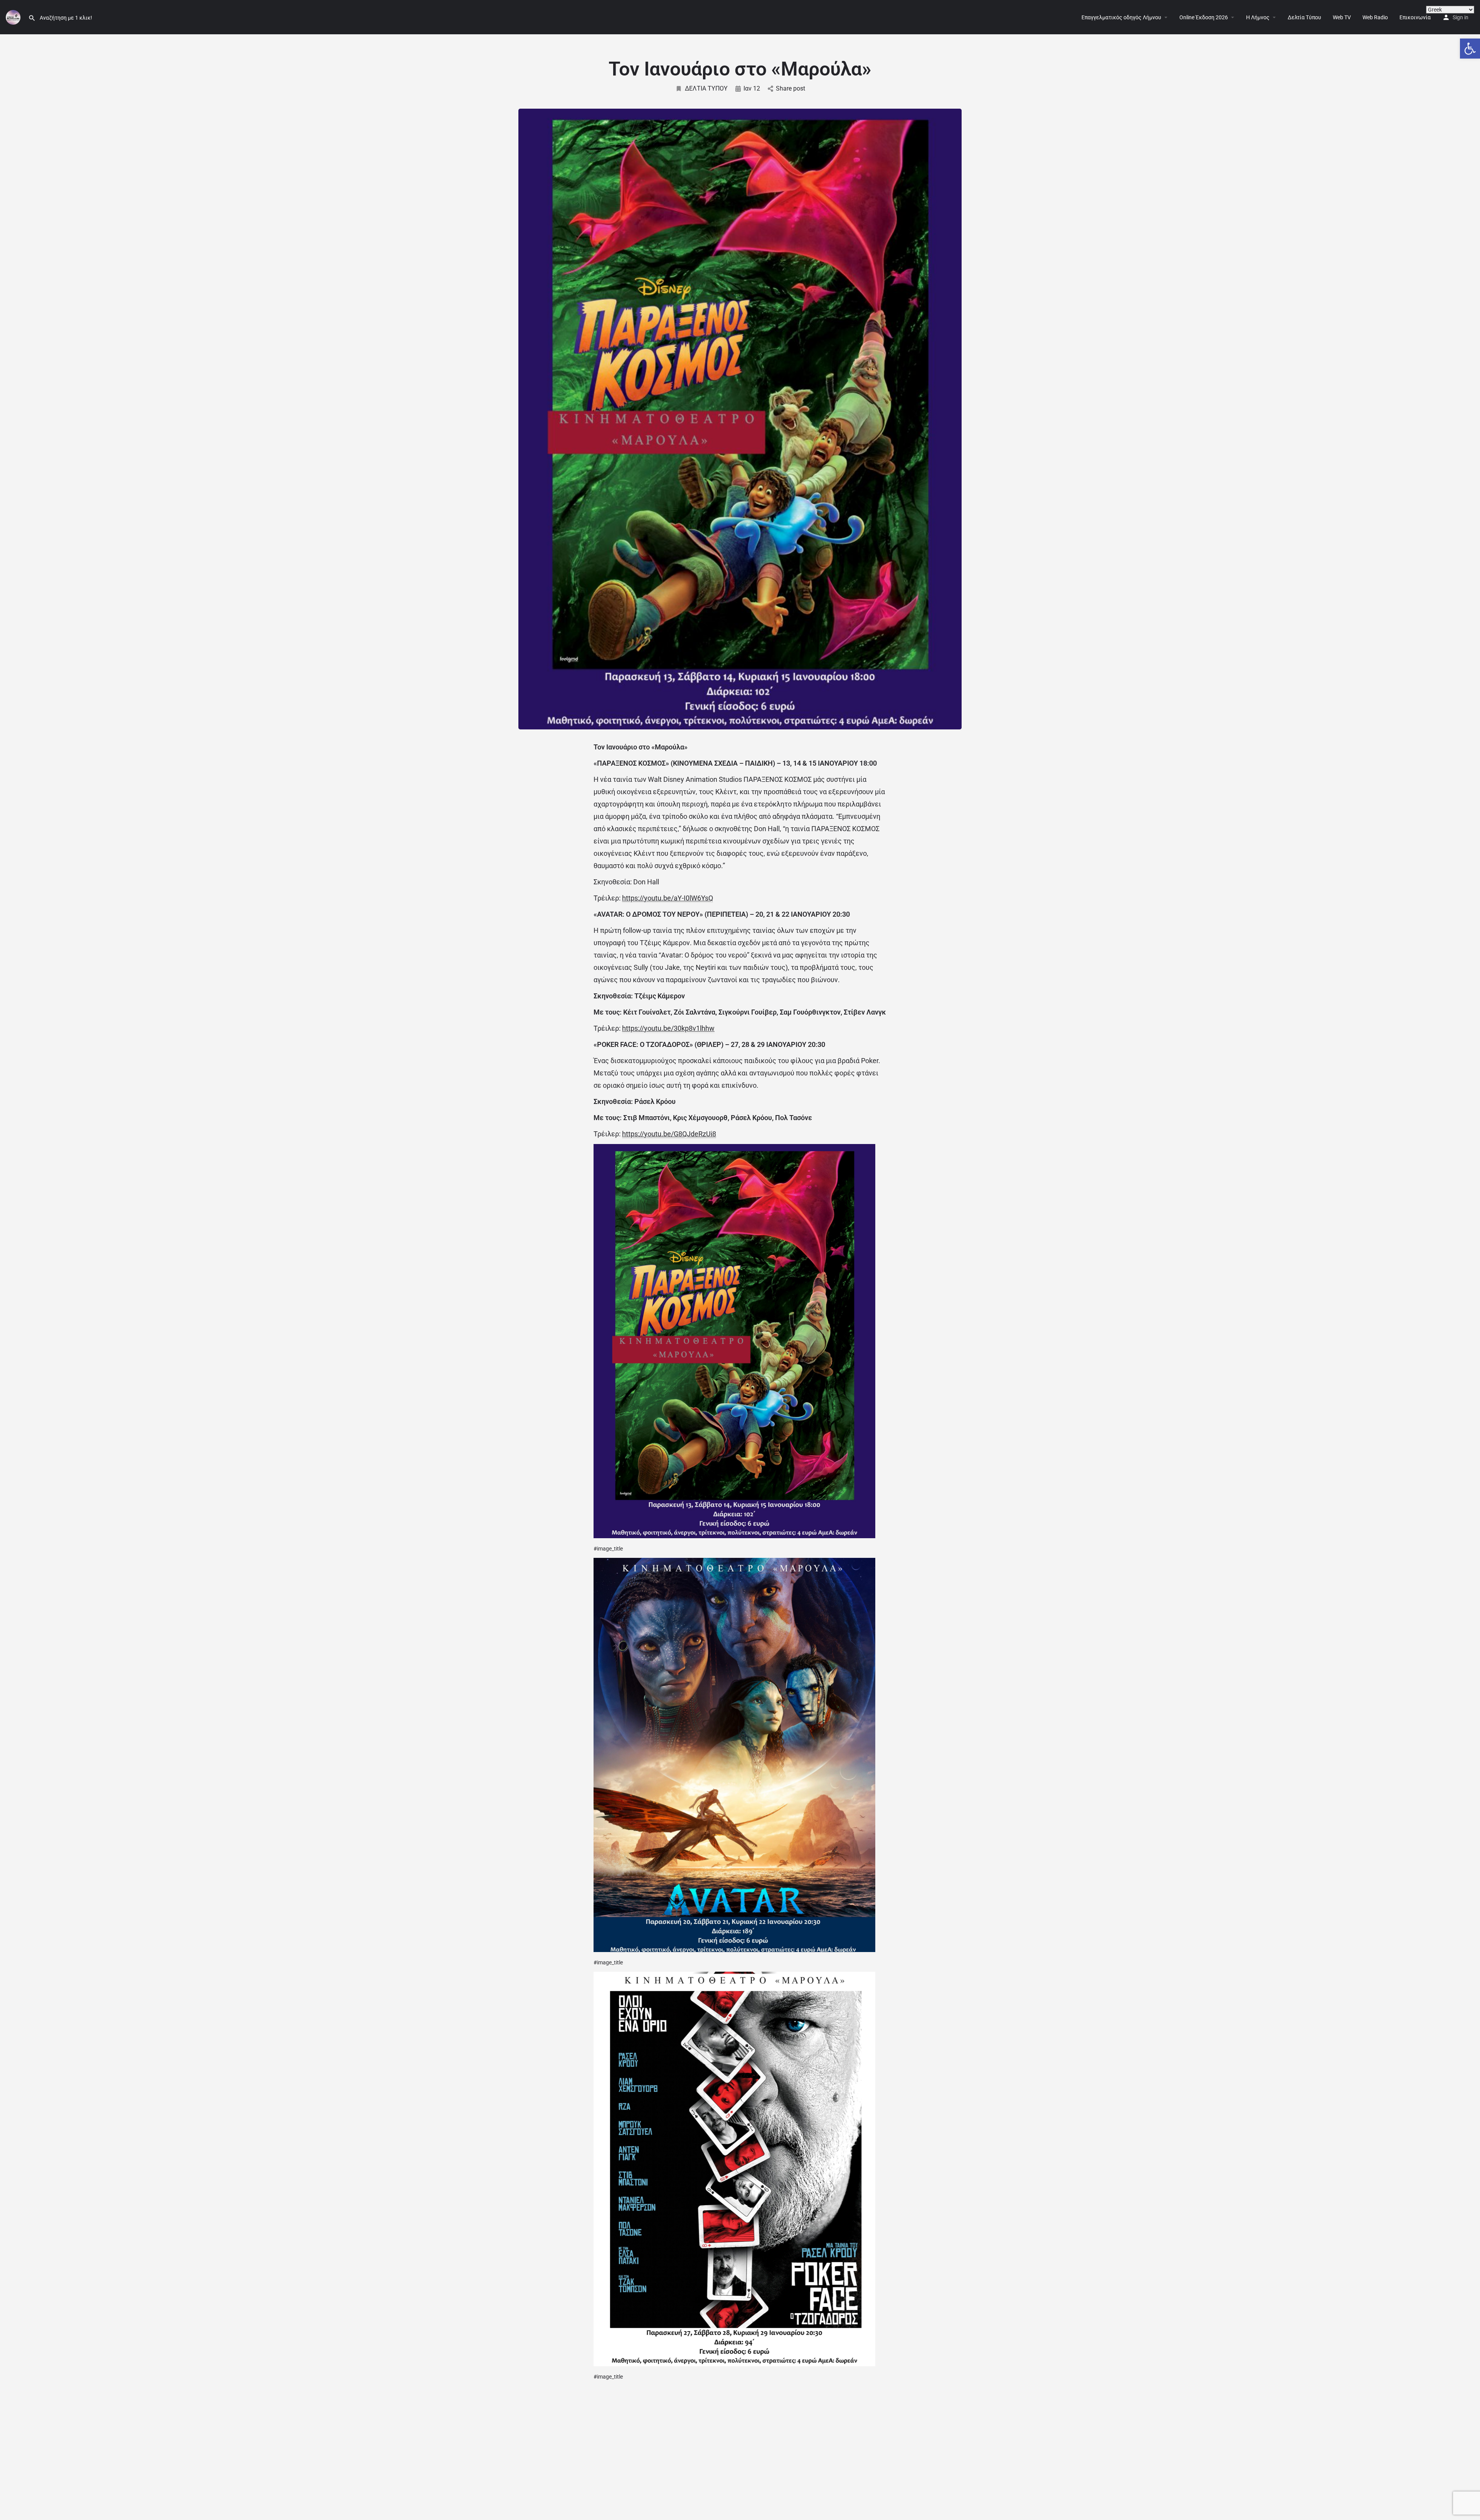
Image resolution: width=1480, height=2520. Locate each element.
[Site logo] (14, 17)
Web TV (1342, 17)
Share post (790, 88)
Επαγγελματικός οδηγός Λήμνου (1121, 17)
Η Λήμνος (1258, 17)
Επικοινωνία (1415, 17)
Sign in (1461, 17)
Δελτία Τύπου (1304, 17)
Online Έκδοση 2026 (1204, 17)
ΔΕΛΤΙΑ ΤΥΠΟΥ (706, 88)
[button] (1470, 49)
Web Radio (1375, 17)
